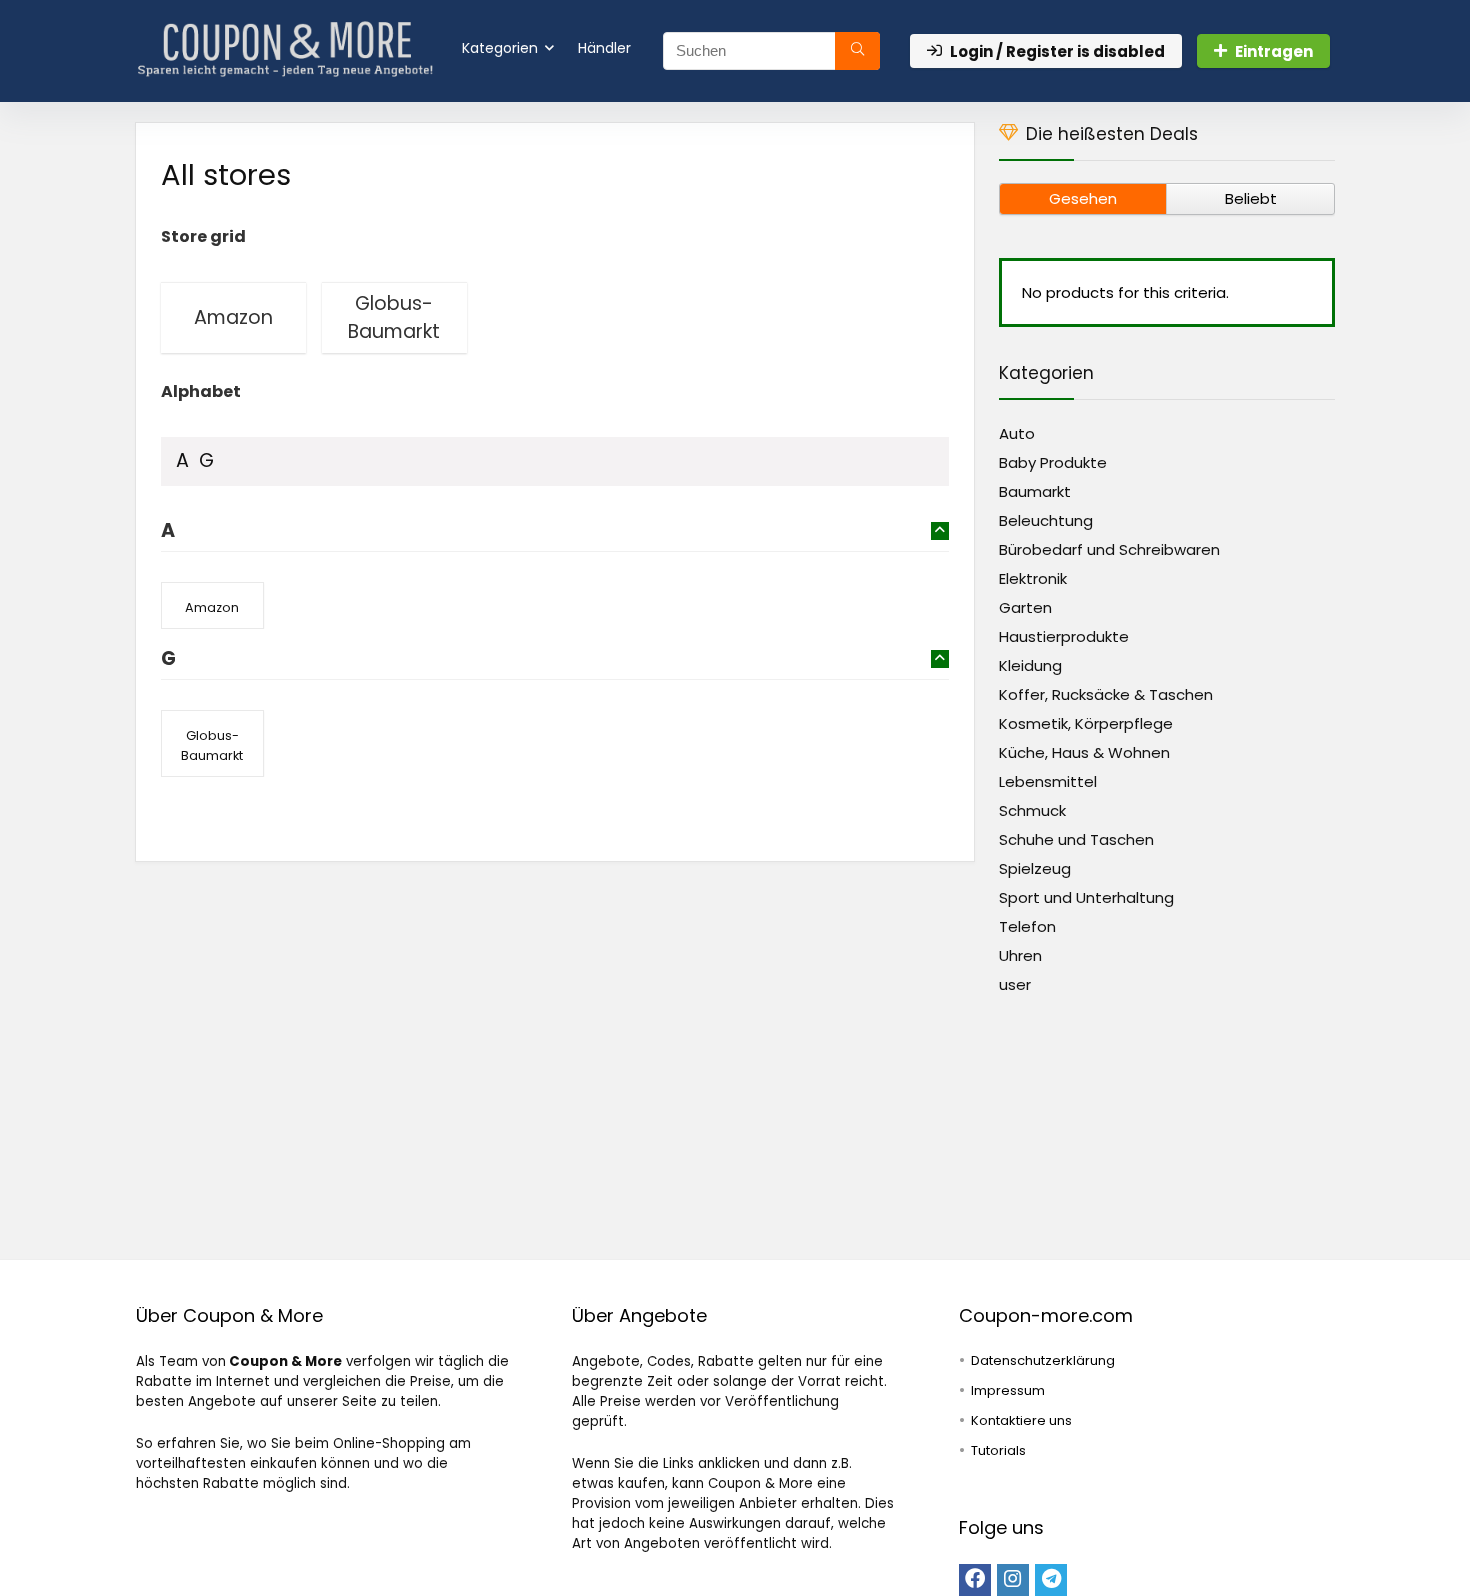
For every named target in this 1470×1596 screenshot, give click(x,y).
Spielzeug (1035, 868)
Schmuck (1032, 810)
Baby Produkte (1053, 462)
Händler (604, 48)
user (1015, 984)
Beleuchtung (1046, 520)
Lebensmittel (1048, 781)
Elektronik (1033, 578)
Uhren (1020, 955)
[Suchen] (857, 51)
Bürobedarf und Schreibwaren (1109, 549)
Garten (1025, 607)
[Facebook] (975, 1580)
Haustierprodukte (1064, 636)
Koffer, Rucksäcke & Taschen (1106, 694)
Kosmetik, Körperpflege (1086, 723)
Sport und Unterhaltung (1086, 897)
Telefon (1027, 926)
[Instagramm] (1013, 1580)
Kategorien (500, 48)
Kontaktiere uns (1021, 1420)
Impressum (1008, 1390)
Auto (1017, 433)
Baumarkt (1035, 491)
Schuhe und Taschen (1076, 839)
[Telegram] (1051, 1580)
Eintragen (1274, 51)
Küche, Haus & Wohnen (1084, 752)
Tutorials (998, 1450)
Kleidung (1030, 665)
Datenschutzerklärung (1043, 1360)
